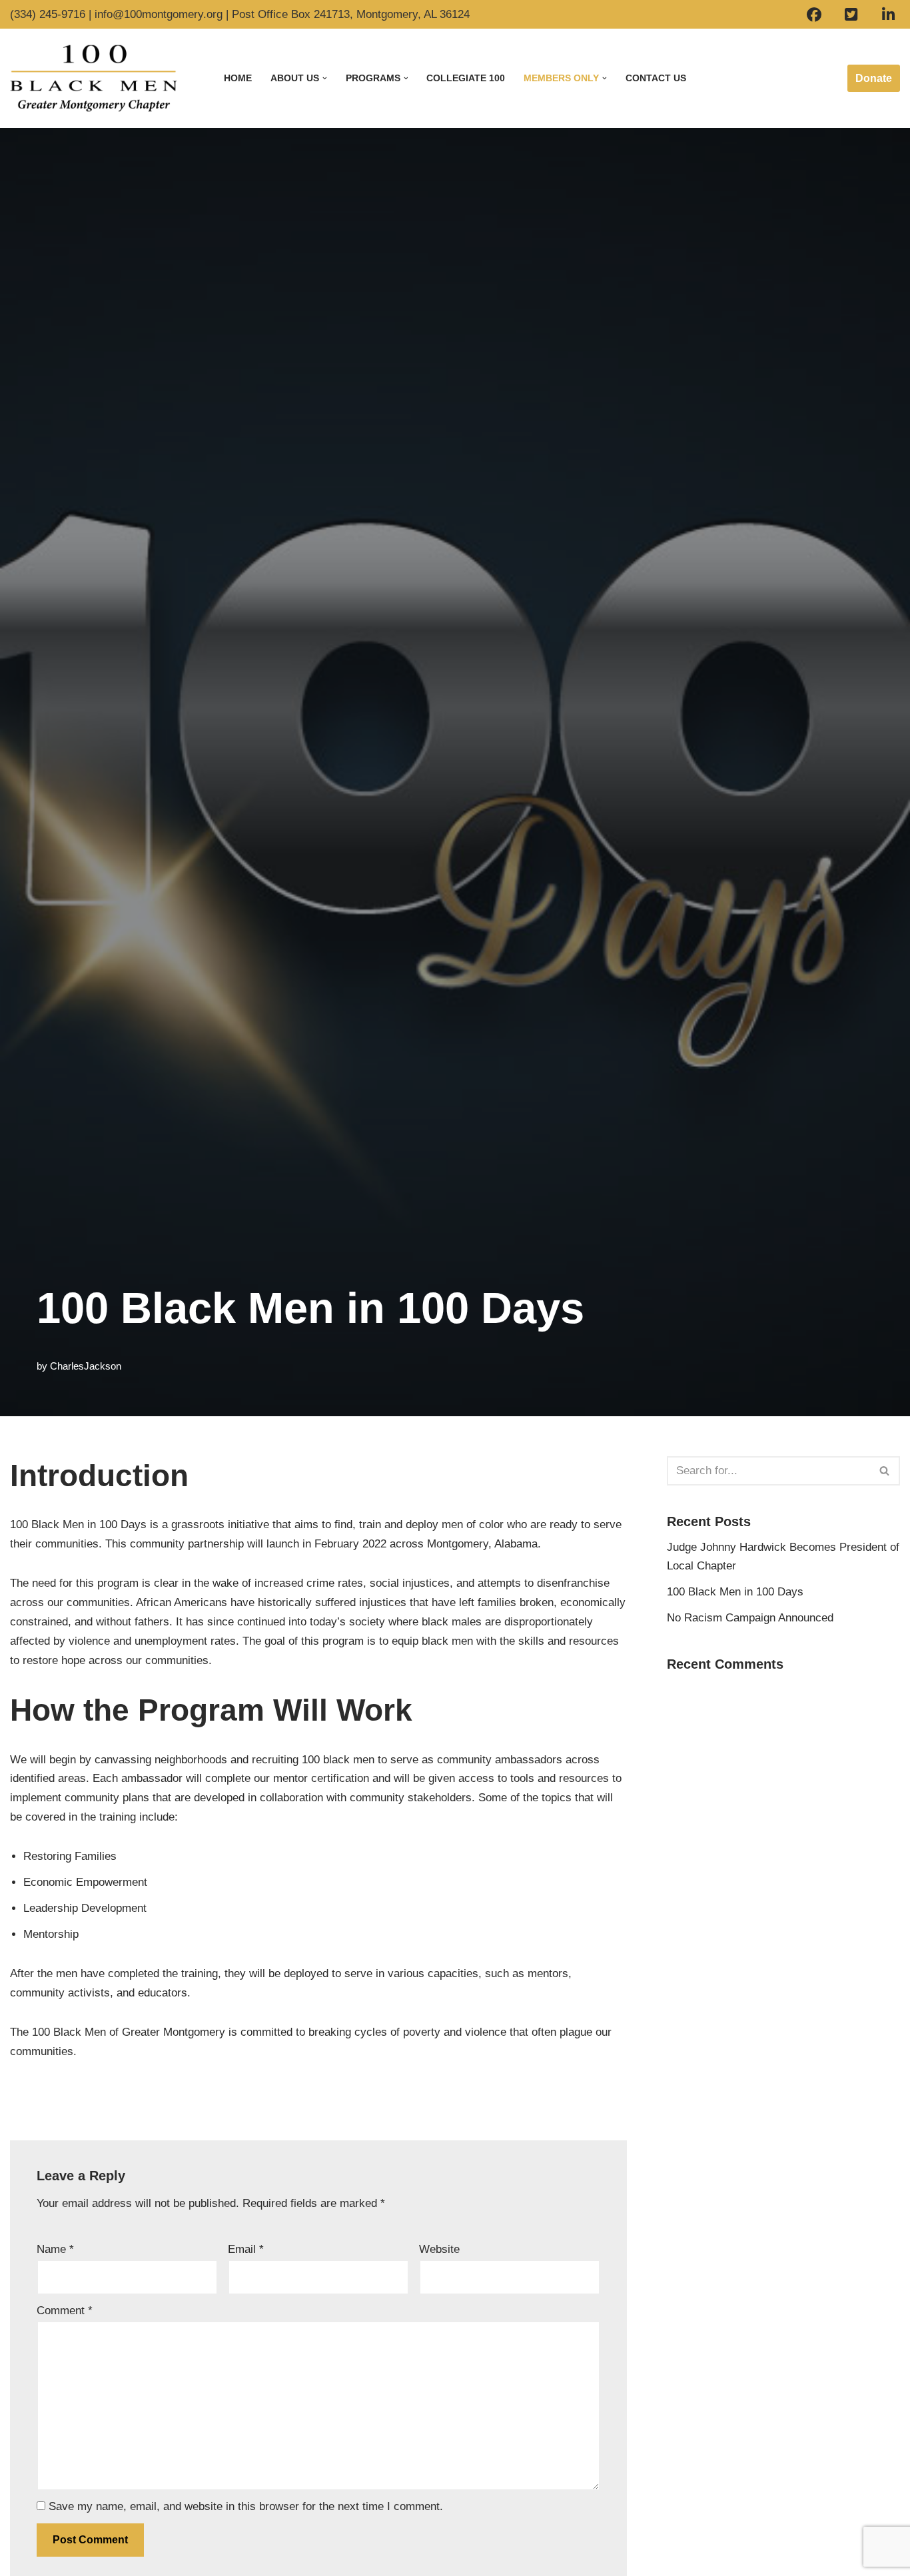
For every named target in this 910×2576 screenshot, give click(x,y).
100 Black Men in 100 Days (735, 1592)
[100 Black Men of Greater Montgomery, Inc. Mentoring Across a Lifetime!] (94, 78)
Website (439, 2249)
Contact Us (656, 78)
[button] (325, 78)
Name (55, 2249)
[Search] (885, 1471)
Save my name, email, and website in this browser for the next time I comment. (246, 2506)
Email (246, 2249)
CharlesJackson (86, 1366)
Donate (874, 78)
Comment (65, 2311)
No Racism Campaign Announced (750, 1618)
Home (238, 78)
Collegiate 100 (466, 78)
